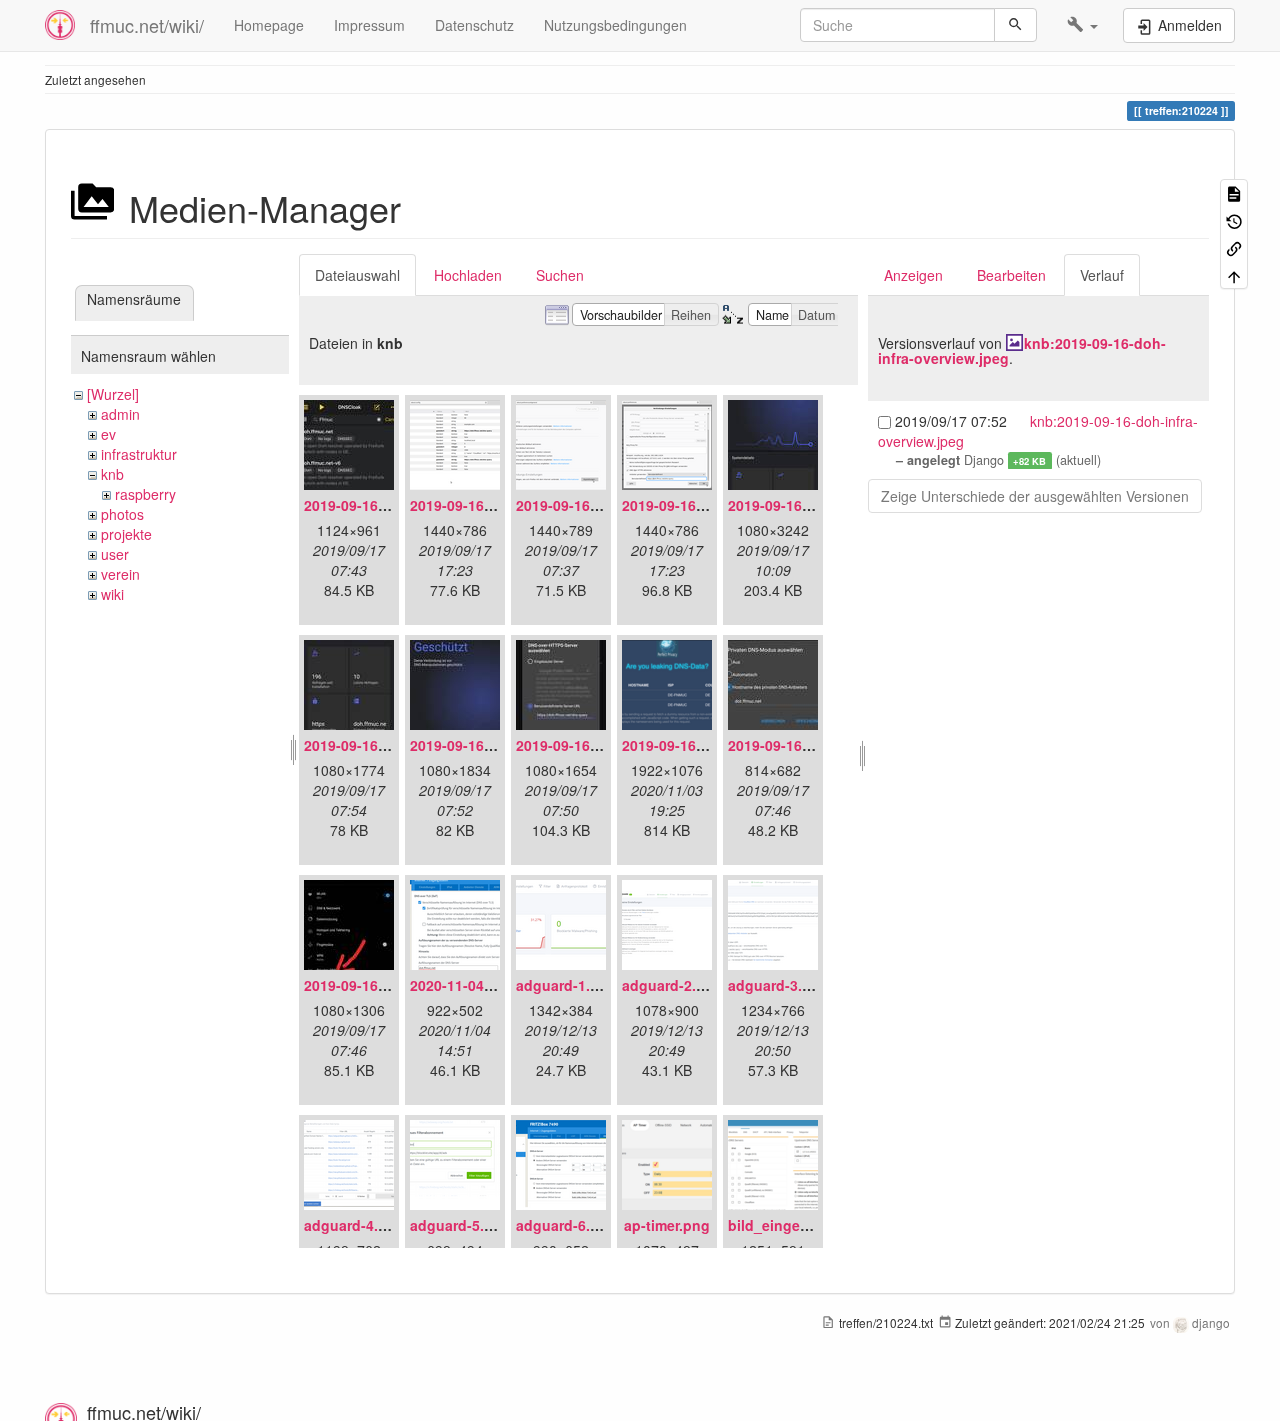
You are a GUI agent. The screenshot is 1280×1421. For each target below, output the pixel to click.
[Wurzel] (113, 394)
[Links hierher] (1234, 247)
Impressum (369, 25)
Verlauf (1102, 275)
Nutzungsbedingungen (615, 25)
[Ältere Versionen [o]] (1234, 219)
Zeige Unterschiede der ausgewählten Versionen (1035, 496)
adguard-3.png (778, 985)
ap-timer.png (667, 1225)
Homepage (269, 25)
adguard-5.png (460, 1225)
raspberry (145, 494)
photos (122, 514)
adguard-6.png (566, 1225)
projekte (126, 534)
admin (120, 414)
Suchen (560, 275)
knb (112, 474)
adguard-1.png (566, 985)
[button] (1082, 25)
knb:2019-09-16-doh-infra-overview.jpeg (1022, 350)
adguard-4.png (354, 1225)
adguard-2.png (672, 985)
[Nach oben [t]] (1234, 274)
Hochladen (468, 275)
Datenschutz (474, 25)
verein (120, 574)
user (115, 554)
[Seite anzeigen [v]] (1234, 192)
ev (108, 434)
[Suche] (1015, 25)
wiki (112, 594)
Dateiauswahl (357, 275)
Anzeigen (913, 275)
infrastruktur (139, 454)
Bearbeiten (1011, 275)
